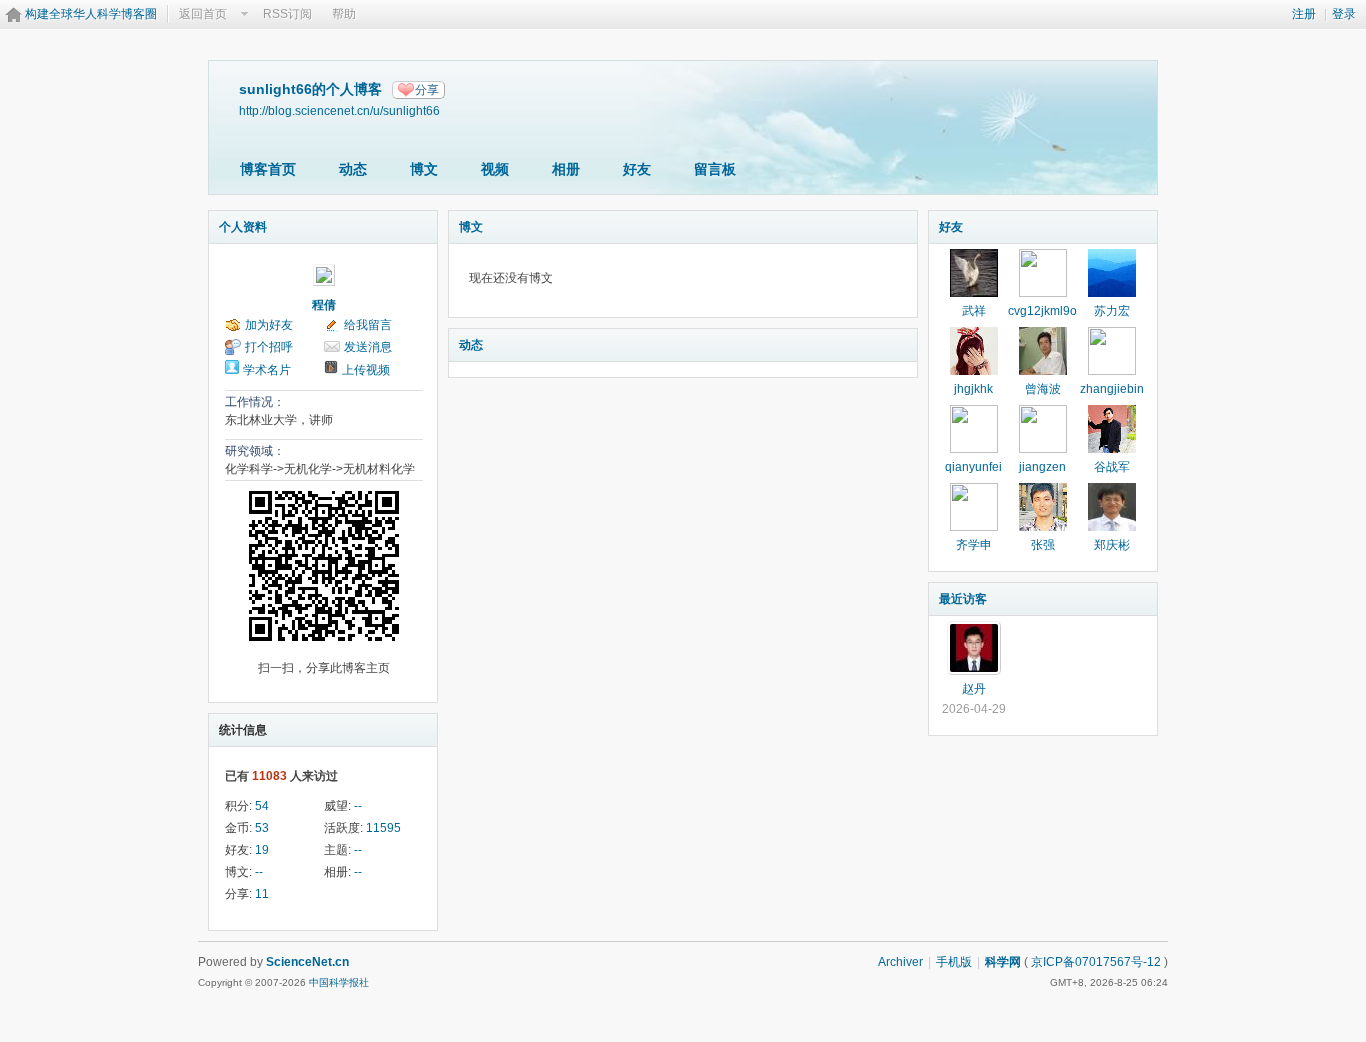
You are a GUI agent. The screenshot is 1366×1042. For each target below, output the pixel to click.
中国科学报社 (339, 982)
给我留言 (368, 325)
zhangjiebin (1112, 389)
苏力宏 (1112, 311)
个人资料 (243, 227)
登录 (1344, 14)
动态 (353, 169)
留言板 (715, 169)
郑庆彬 (1112, 545)
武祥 (974, 311)
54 (262, 806)
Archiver (900, 962)
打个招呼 (269, 347)
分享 (427, 90)
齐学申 (974, 545)
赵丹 (974, 689)
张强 (1043, 545)
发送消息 (368, 347)
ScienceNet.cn (307, 962)
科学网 (1003, 962)
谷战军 (1112, 467)
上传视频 (366, 370)
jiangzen (1042, 467)
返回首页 (203, 14)
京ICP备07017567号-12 (1096, 962)
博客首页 (268, 169)
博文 (424, 169)
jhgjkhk (973, 389)
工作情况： (255, 402)
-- (358, 806)
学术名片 (267, 370)
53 (262, 828)
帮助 (344, 14)
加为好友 (269, 325)
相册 (566, 169)
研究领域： (255, 451)
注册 (1304, 14)
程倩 (324, 305)
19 (262, 850)
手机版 (954, 962)
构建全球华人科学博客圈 (91, 14)
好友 (637, 169)
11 (262, 894)
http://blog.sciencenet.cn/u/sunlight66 (339, 110)
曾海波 (1043, 389)
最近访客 (963, 599)
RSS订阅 (287, 14)
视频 (495, 169)
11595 (383, 828)
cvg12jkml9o (1042, 311)
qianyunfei (973, 467)
